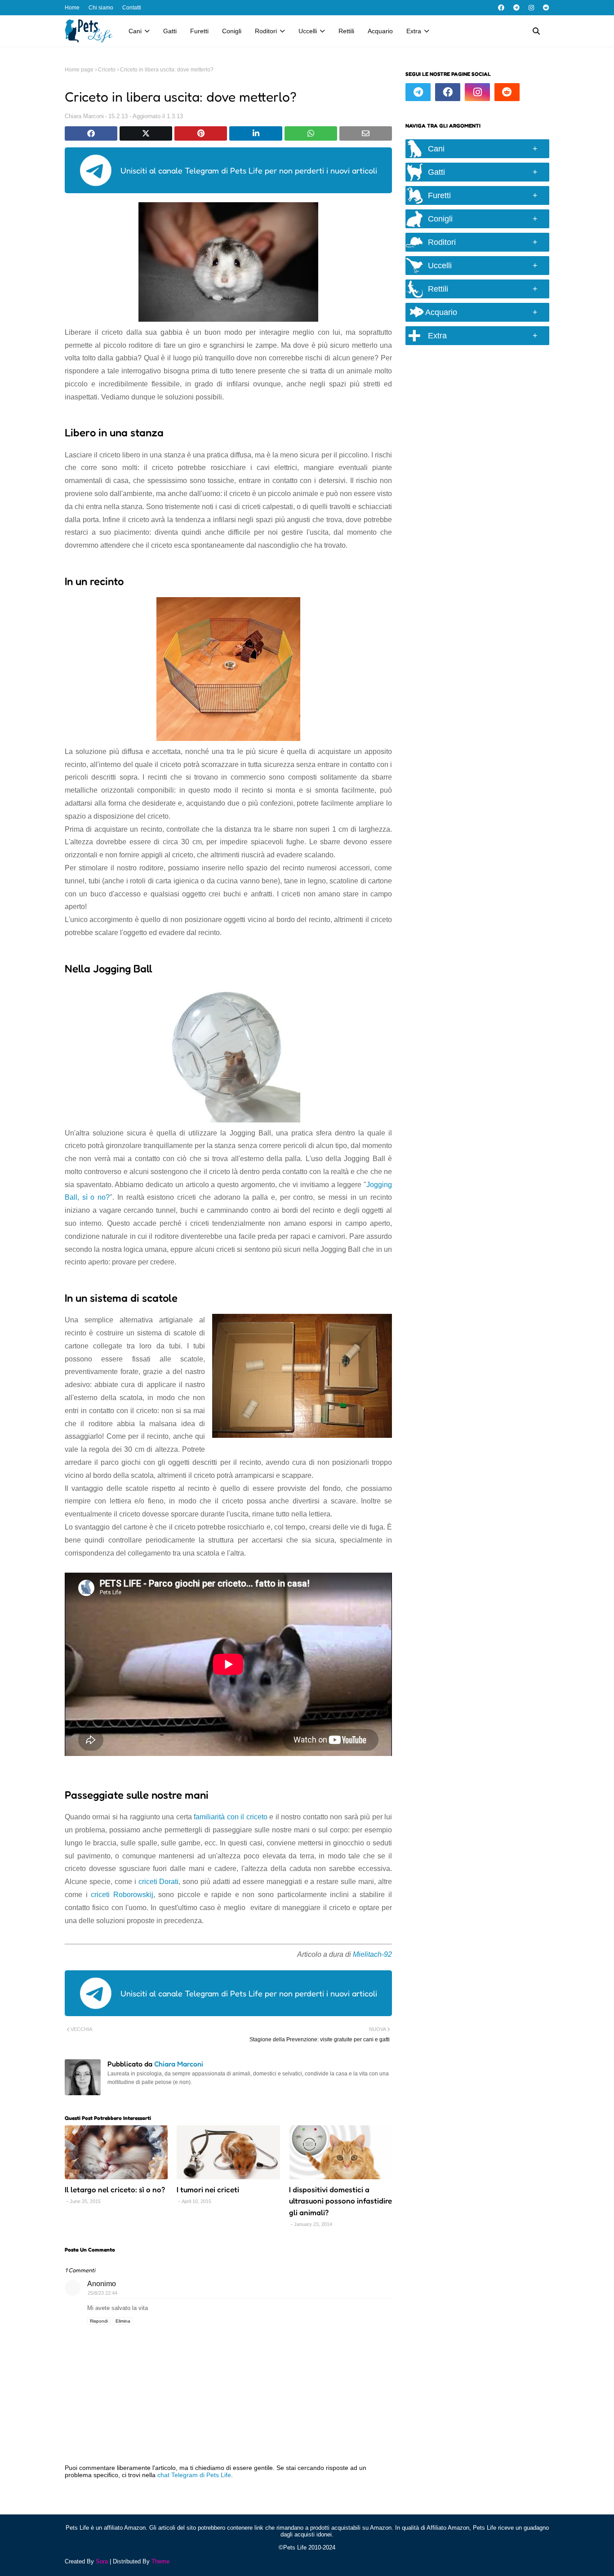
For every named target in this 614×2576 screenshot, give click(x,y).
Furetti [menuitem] (199, 31)
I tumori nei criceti (208, 2189)
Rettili (438, 289)
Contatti (132, 8)
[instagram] (531, 8)
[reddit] (545, 8)
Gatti (436, 172)
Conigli (440, 219)
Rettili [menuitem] (346, 31)
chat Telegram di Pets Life (194, 2475)
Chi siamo (101, 8)
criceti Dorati (159, 1882)
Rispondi (99, 2321)
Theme (160, 2561)
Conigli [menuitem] (232, 31)
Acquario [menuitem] (380, 31)
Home (72, 8)
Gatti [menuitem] (170, 31)
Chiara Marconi (84, 116)
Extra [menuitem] (414, 31)
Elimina (123, 2321)
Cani (436, 149)
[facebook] (501, 8)
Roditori (442, 242)
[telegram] (516, 8)
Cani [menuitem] (135, 31)
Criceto (107, 70)
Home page (79, 70)
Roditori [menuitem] (266, 31)
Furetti (439, 195)
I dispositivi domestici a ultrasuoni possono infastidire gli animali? (340, 2201)
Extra (437, 336)
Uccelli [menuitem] (308, 31)
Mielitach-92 (372, 1954)
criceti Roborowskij (122, 1895)
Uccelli (440, 266)
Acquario (440, 312)
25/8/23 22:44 (102, 2293)
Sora (102, 2561)
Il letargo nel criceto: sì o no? (115, 2189)
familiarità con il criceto (230, 1817)
